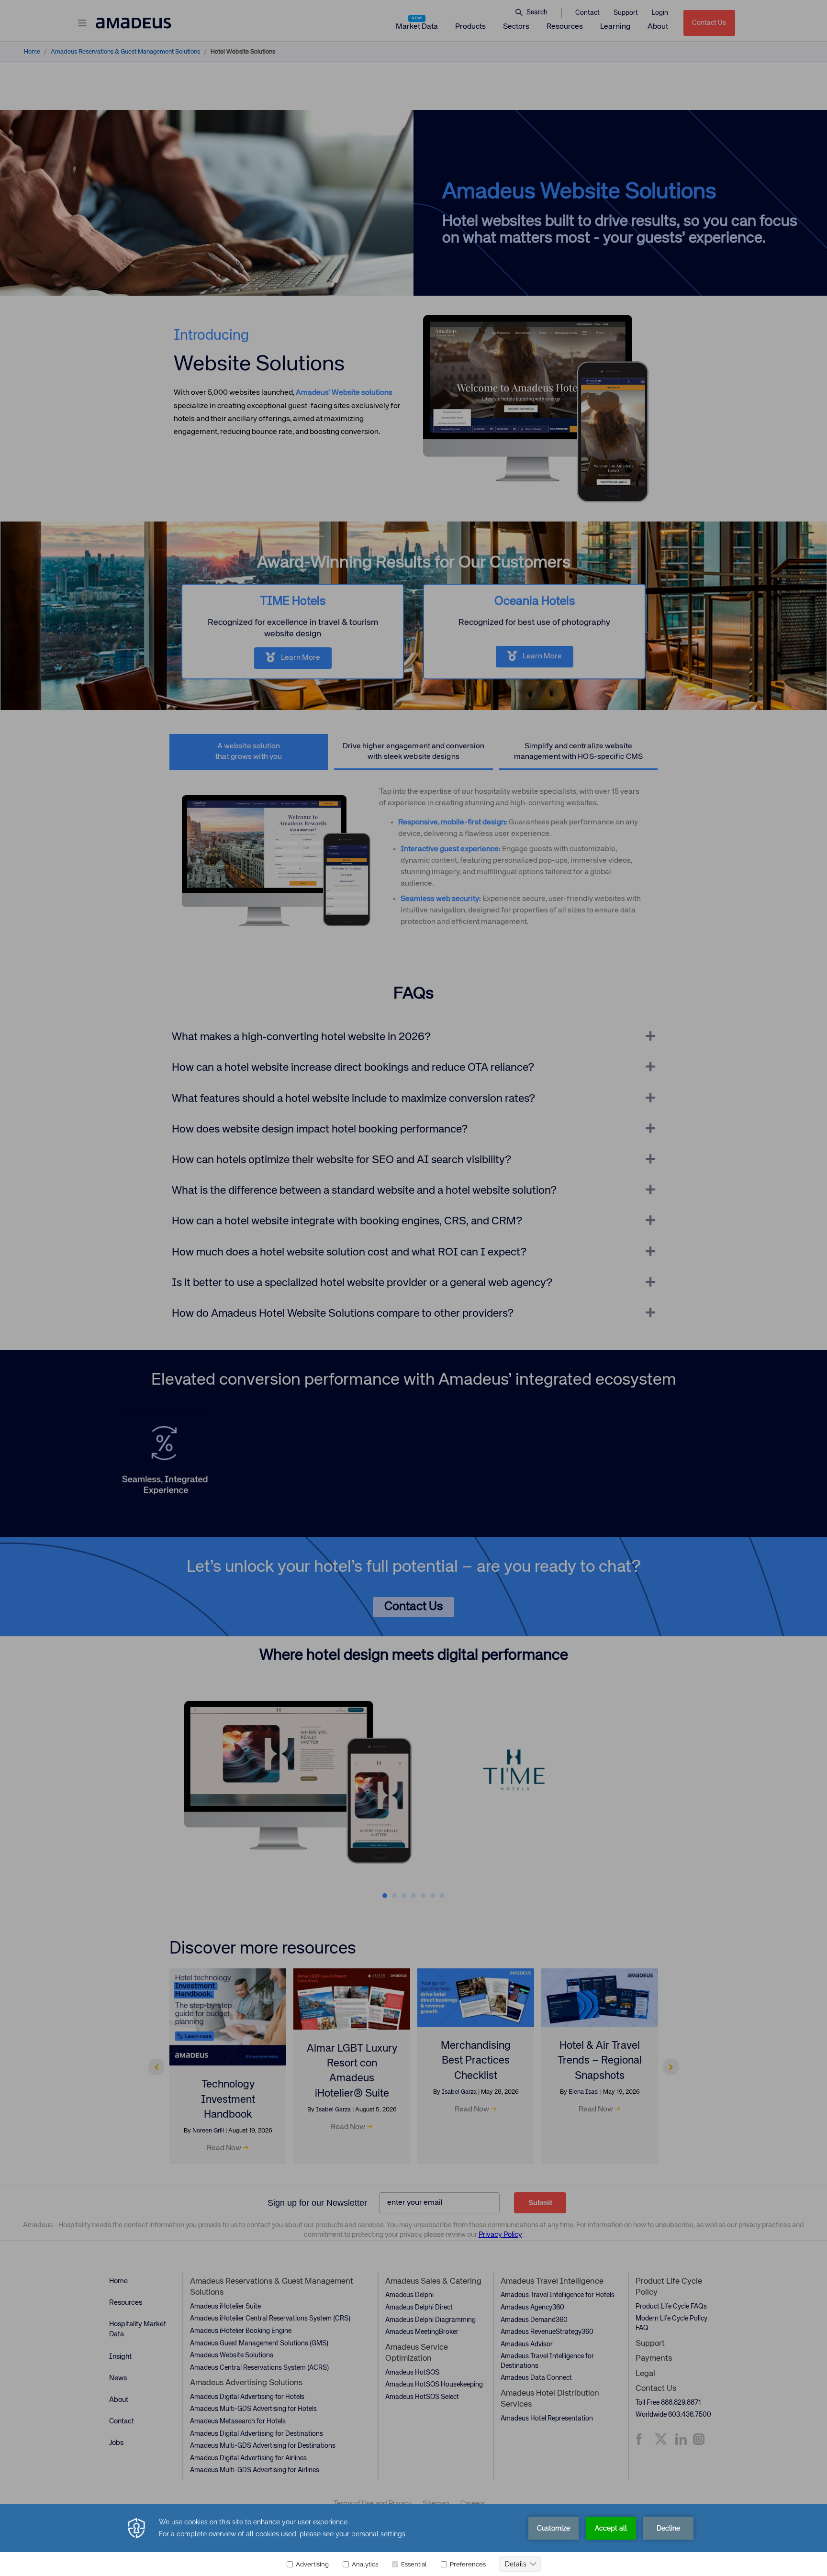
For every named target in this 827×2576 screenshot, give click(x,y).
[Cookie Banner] (413, 2540)
